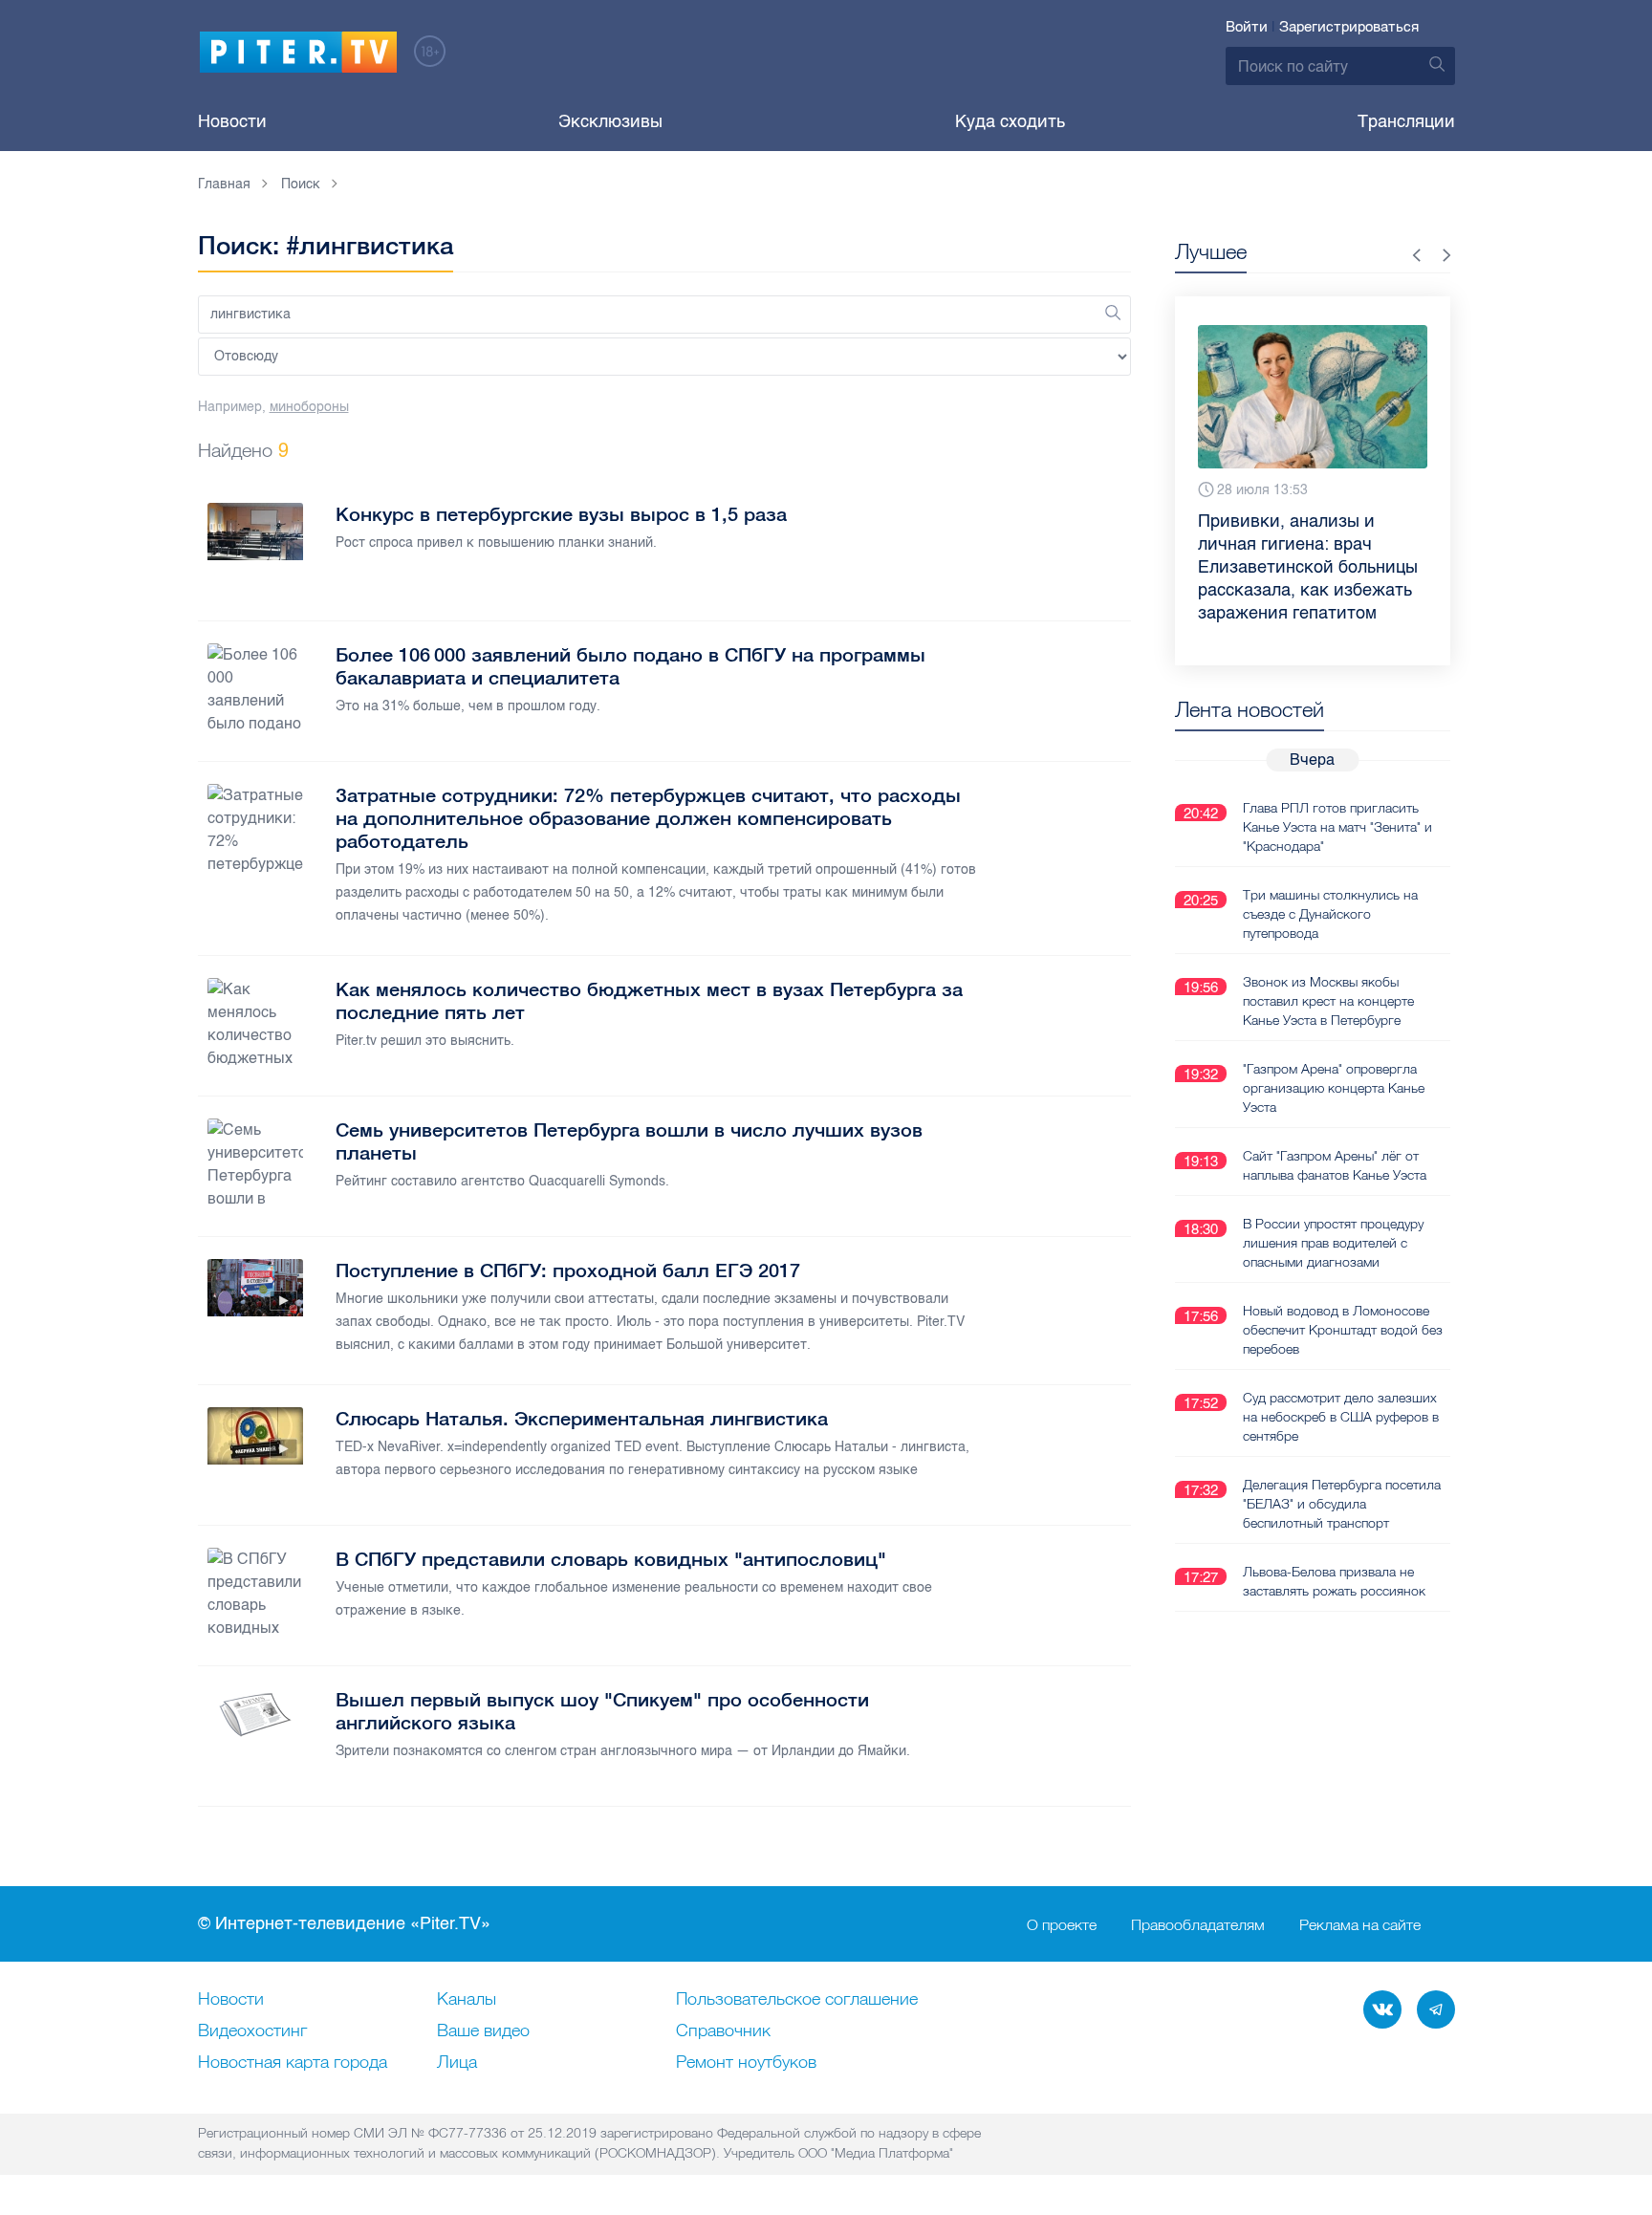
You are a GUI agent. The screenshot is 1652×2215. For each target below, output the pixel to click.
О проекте (1062, 1924)
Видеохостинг (252, 2031)
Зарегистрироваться (1349, 27)
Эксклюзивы (610, 121)
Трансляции (1406, 121)
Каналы (467, 2000)
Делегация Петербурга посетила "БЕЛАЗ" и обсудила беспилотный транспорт (1342, 1504)
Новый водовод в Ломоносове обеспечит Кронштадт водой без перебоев (1343, 1330)
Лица (457, 2063)
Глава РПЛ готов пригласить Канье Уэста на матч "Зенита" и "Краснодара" (1337, 827)
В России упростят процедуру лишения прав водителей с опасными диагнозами (1333, 1243)
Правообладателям (1198, 1924)
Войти (1247, 27)
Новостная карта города (293, 2063)
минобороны (309, 407)
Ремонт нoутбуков (746, 2063)
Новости (232, 121)
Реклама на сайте (1360, 1924)
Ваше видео (483, 2031)
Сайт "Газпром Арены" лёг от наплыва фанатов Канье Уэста (1335, 1165)
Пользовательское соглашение (797, 2000)
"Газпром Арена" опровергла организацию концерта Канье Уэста (1334, 1088)
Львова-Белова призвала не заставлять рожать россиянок (1334, 1581)
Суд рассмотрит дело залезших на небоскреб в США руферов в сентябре (1341, 1417)
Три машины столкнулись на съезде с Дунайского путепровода (1330, 914)
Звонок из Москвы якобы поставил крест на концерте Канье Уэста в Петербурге (1328, 1001)
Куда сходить (1010, 121)
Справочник (723, 2031)
